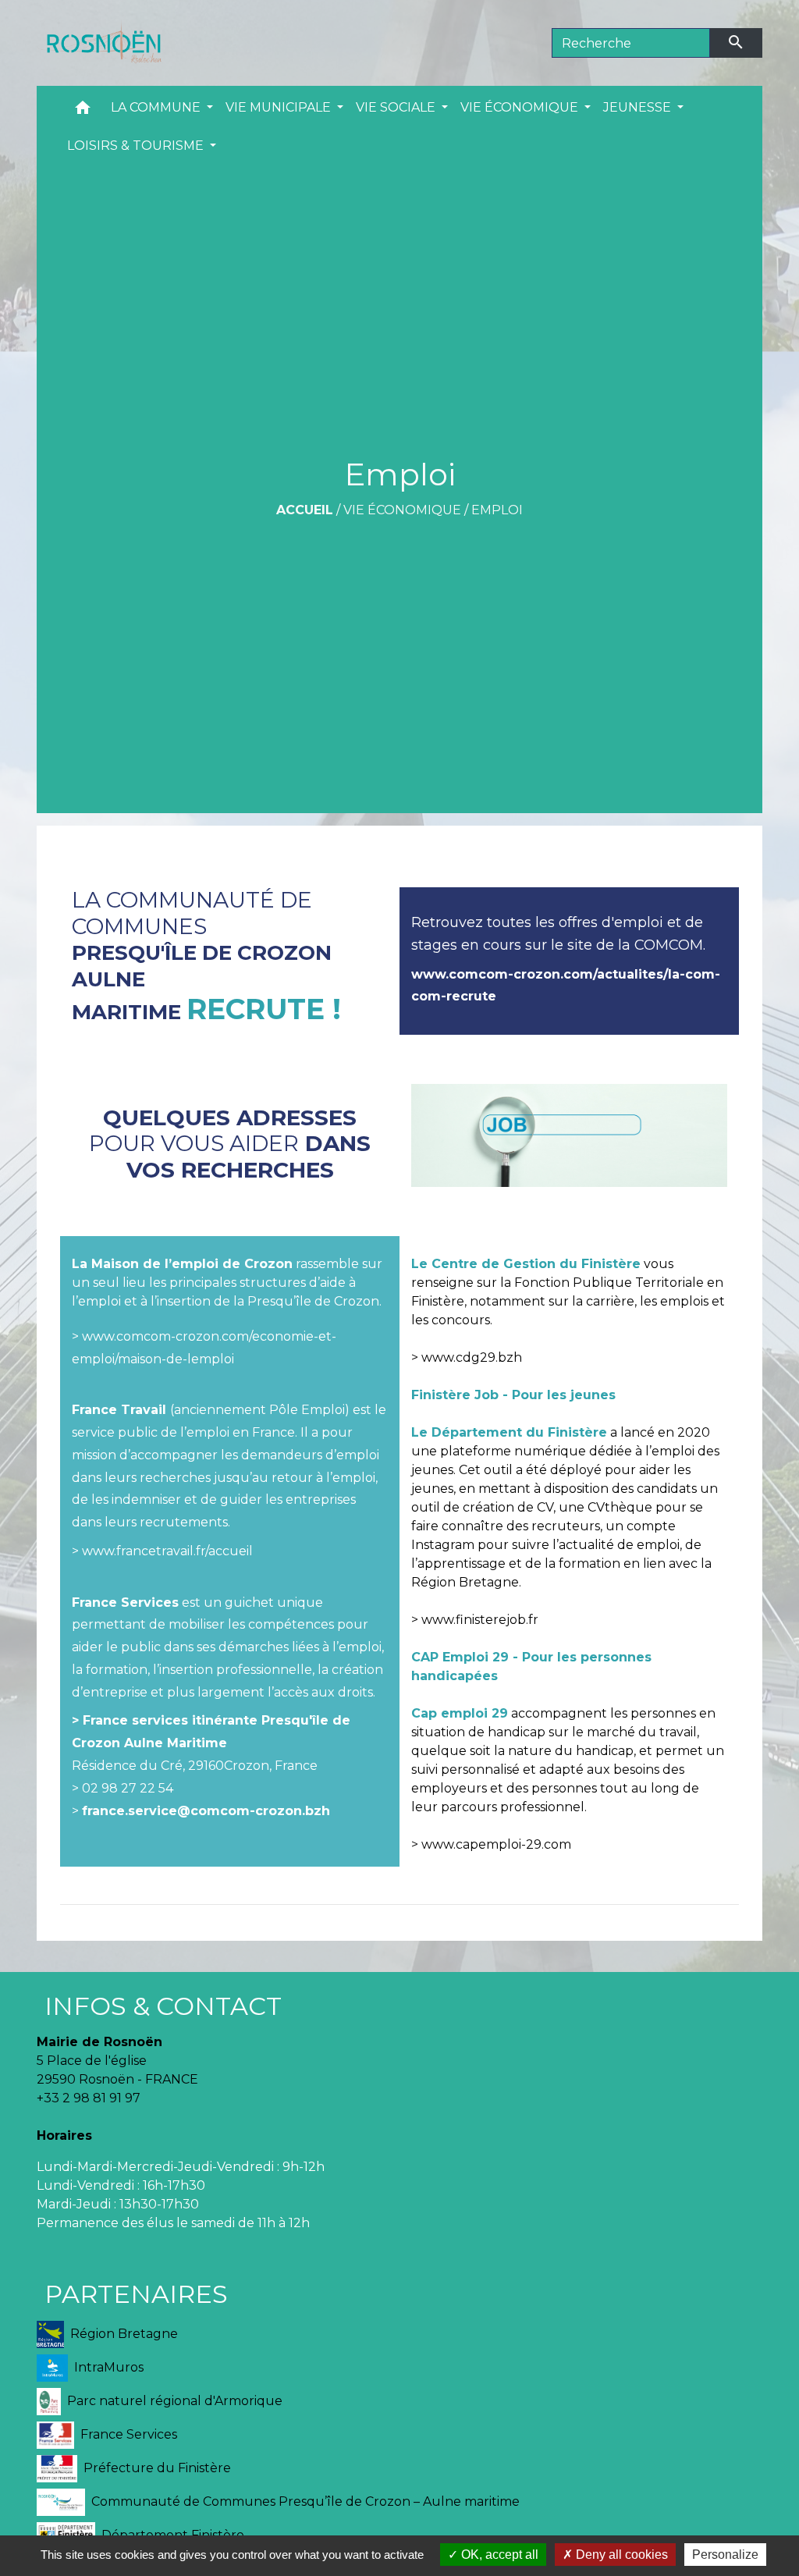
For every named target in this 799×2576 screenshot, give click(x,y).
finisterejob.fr (497, 1620)
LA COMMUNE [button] (157, 107)
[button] (83, 111)
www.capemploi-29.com (496, 1844)
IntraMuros (109, 2366)
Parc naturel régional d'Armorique (175, 2400)
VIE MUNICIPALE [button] (280, 107)
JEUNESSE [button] (639, 107)
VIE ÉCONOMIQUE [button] (521, 107)
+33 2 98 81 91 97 (89, 2098)
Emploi (497, 510)
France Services (129, 2434)
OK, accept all (498, 2555)
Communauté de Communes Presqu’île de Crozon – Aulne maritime (305, 2501)
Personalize (725, 2555)
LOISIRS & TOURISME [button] (137, 146)
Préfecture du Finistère (157, 2467)
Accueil (305, 510)
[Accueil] (99, 43)
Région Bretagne (124, 2333)
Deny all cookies (620, 2555)
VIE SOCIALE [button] (397, 107)
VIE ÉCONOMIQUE (402, 510)
